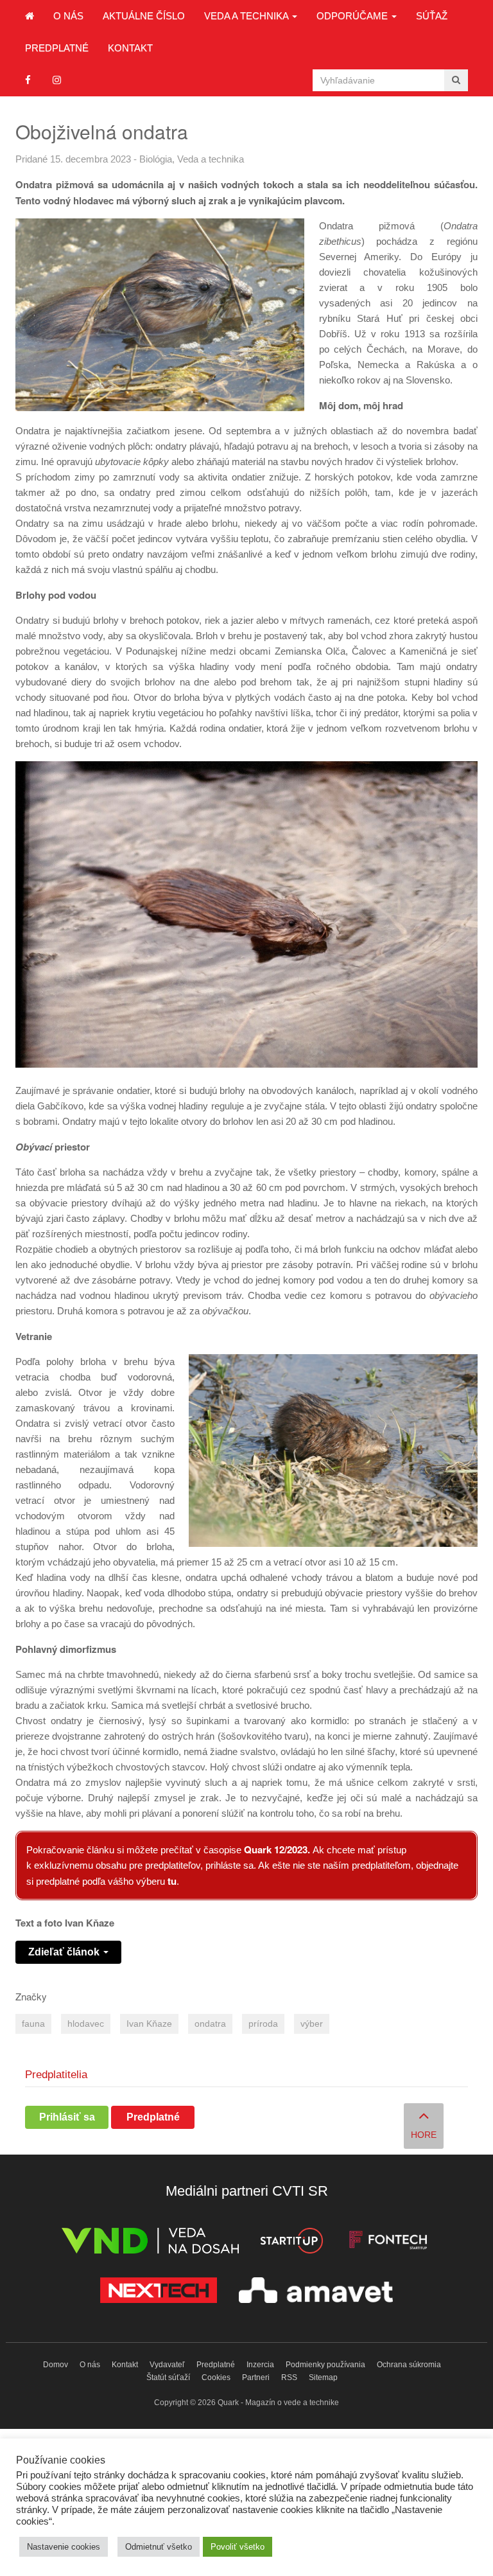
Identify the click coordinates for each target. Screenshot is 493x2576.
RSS (289, 2378)
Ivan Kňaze (149, 2024)
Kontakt (130, 48)
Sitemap (323, 2378)
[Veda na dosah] (150, 2243)
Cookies (216, 2378)
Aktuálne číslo (144, 16)
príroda (263, 2024)
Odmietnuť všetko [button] (159, 2547)
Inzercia (260, 2365)
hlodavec (86, 2024)
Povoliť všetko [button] (238, 2547)
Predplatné (57, 48)
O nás (68, 16)
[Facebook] (28, 80)
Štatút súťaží (168, 2378)
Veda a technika (247, 16)
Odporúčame (353, 16)
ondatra (210, 2024)
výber (312, 2024)
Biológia (156, 159)
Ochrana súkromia (409, 2365)
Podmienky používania (325, 2365)
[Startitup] (291, 2243)
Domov (56, 2365)
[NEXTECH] (159, 2292)
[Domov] (30, 16)
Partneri (256, 2378)
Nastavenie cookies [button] (64, 2547)
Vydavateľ (167, 2365)
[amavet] (316, 2292)
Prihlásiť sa (67, 2117)
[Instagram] (57, 80)
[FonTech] (388, 2243)
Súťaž (432, 16)
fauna (33, 2024)
